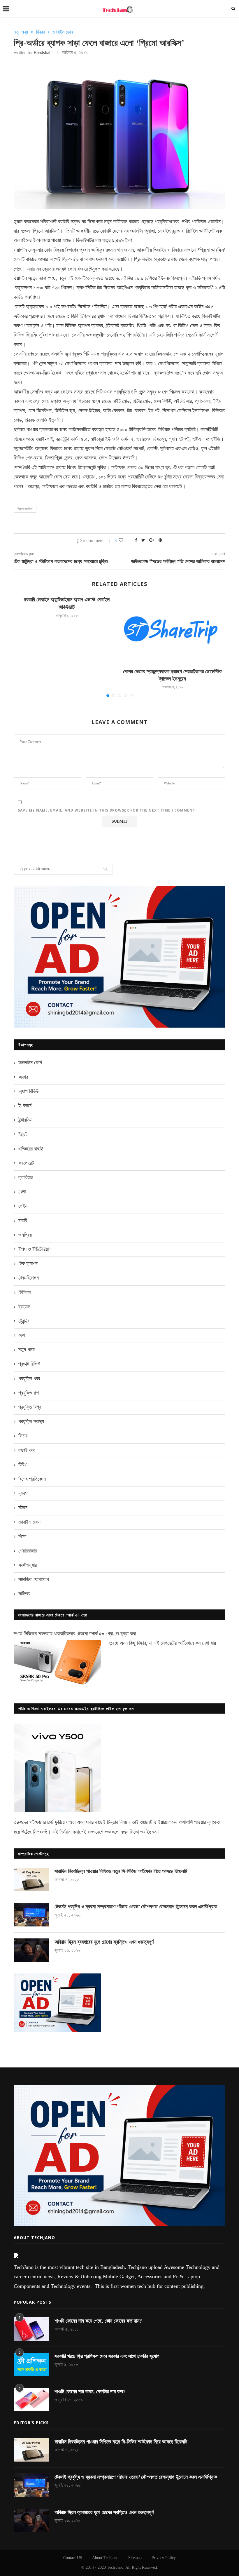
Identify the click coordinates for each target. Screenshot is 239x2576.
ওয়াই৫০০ (149, 1832)
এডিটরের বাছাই (31, 1149)
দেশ (22, 1335)
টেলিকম (24, 1292)
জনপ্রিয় (25, 1235)
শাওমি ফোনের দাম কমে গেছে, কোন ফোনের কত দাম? (98, 2321)
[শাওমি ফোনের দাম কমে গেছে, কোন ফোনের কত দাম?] (31, 2329)
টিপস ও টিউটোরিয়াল (35, 1249)
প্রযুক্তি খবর (29, 1378)
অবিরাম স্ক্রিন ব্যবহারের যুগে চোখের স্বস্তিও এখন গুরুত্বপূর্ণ (104, 1942)
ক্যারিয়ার (26, 1177)
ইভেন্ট (23, 1134)
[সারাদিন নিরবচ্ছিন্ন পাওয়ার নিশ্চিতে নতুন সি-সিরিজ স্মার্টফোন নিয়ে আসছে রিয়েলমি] (31, 1879)
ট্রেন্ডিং (24, 1321)
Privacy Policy (164, 2558)
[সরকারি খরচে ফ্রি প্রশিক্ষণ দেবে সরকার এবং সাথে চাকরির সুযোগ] (31, 2364)
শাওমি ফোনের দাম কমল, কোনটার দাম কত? (90, 2391)
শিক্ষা (22, 1536)
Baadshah (43, 52)
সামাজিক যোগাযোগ (34, 1579)
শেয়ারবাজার (28, 1551)
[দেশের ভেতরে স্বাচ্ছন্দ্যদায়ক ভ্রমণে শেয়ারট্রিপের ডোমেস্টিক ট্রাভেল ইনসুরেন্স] (172, 630)
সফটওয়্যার (28, 1565)
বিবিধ (22, 1465)
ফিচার (40, 32)
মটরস (23, 1508)
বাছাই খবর (27, 1450)
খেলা (22, 1192)
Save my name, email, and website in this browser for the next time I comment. (107, 810)
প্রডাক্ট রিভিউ (29, 1364)
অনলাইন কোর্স (30, 1063)
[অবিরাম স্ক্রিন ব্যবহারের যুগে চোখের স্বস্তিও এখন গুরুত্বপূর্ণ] (31, 1950)
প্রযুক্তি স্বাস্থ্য (31, 1421)
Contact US (73, 2558)
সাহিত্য (24, 1594)
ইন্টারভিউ (26, 1120)
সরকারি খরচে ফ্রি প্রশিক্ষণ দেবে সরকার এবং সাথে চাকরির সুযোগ (107, 2356)
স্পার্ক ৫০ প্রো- (102, 1634)
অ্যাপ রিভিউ (29, 1091)
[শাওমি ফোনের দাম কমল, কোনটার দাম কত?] (31, 2400)
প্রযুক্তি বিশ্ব (30, 1407)
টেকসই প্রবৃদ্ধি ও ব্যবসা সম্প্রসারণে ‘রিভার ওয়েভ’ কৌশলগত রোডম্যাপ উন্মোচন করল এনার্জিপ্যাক (136, 1907)
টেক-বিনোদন (29, 1278)
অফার (23, 1077)
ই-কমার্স (25, 1106)
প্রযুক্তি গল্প (29, 1393)
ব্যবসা (23, 1493)
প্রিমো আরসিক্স (25, 509)
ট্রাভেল (24, 1307)
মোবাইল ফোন (63, 32)
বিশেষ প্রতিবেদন (32, 1479)
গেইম (23, 1206)
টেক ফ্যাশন (28, 1263)
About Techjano (105, 2558)
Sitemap (135, 2558)
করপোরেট (26, 1163)
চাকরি (23, 1221)
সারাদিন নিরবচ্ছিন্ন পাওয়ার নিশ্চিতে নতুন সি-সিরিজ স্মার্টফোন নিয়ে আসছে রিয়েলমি (121, 1871)
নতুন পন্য (21, 32)
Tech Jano (115, 2567)
